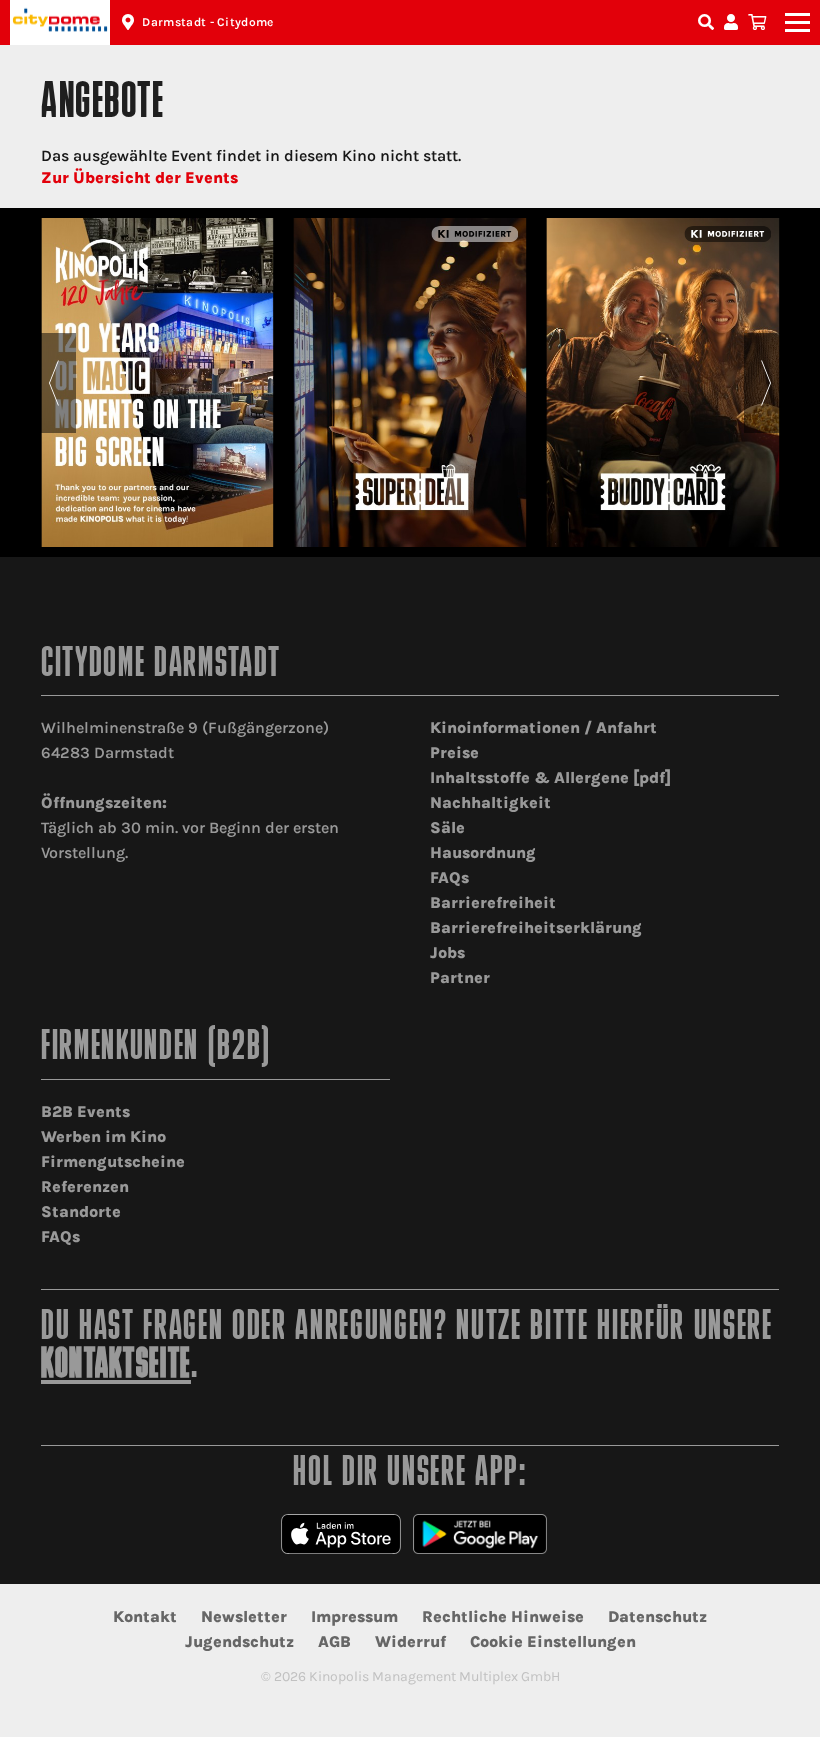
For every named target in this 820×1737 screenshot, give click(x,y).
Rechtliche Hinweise (503, 1616)
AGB (334, 1641)
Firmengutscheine (113, 1161)
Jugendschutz (239, 1641)
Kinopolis (60, 22)
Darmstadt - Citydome (207, 22)
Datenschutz (657, 1616)
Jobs (447, 952)
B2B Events (85, 1111)
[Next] (766, 383)
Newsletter (244, 1616)
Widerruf (410, 1641)
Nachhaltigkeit (490, 802)
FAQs (449, 877)
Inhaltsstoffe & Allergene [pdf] (550, 777)
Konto (734, 22)
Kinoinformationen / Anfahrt (543, 727)
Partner (460, 977)
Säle (447, 827)
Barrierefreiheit (493, 902)
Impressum (354, 1616)
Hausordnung (483, 852)
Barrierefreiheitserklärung (536, 927)
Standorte (81, 1211)
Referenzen (85, 1186)
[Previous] (53, 383)
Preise (454, 752)
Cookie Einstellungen (553, 1641)
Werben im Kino (103, 1136)
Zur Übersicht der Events (139, 177)
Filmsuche (708, 22)
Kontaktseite (116, 1366)
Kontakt (145, 1616)
